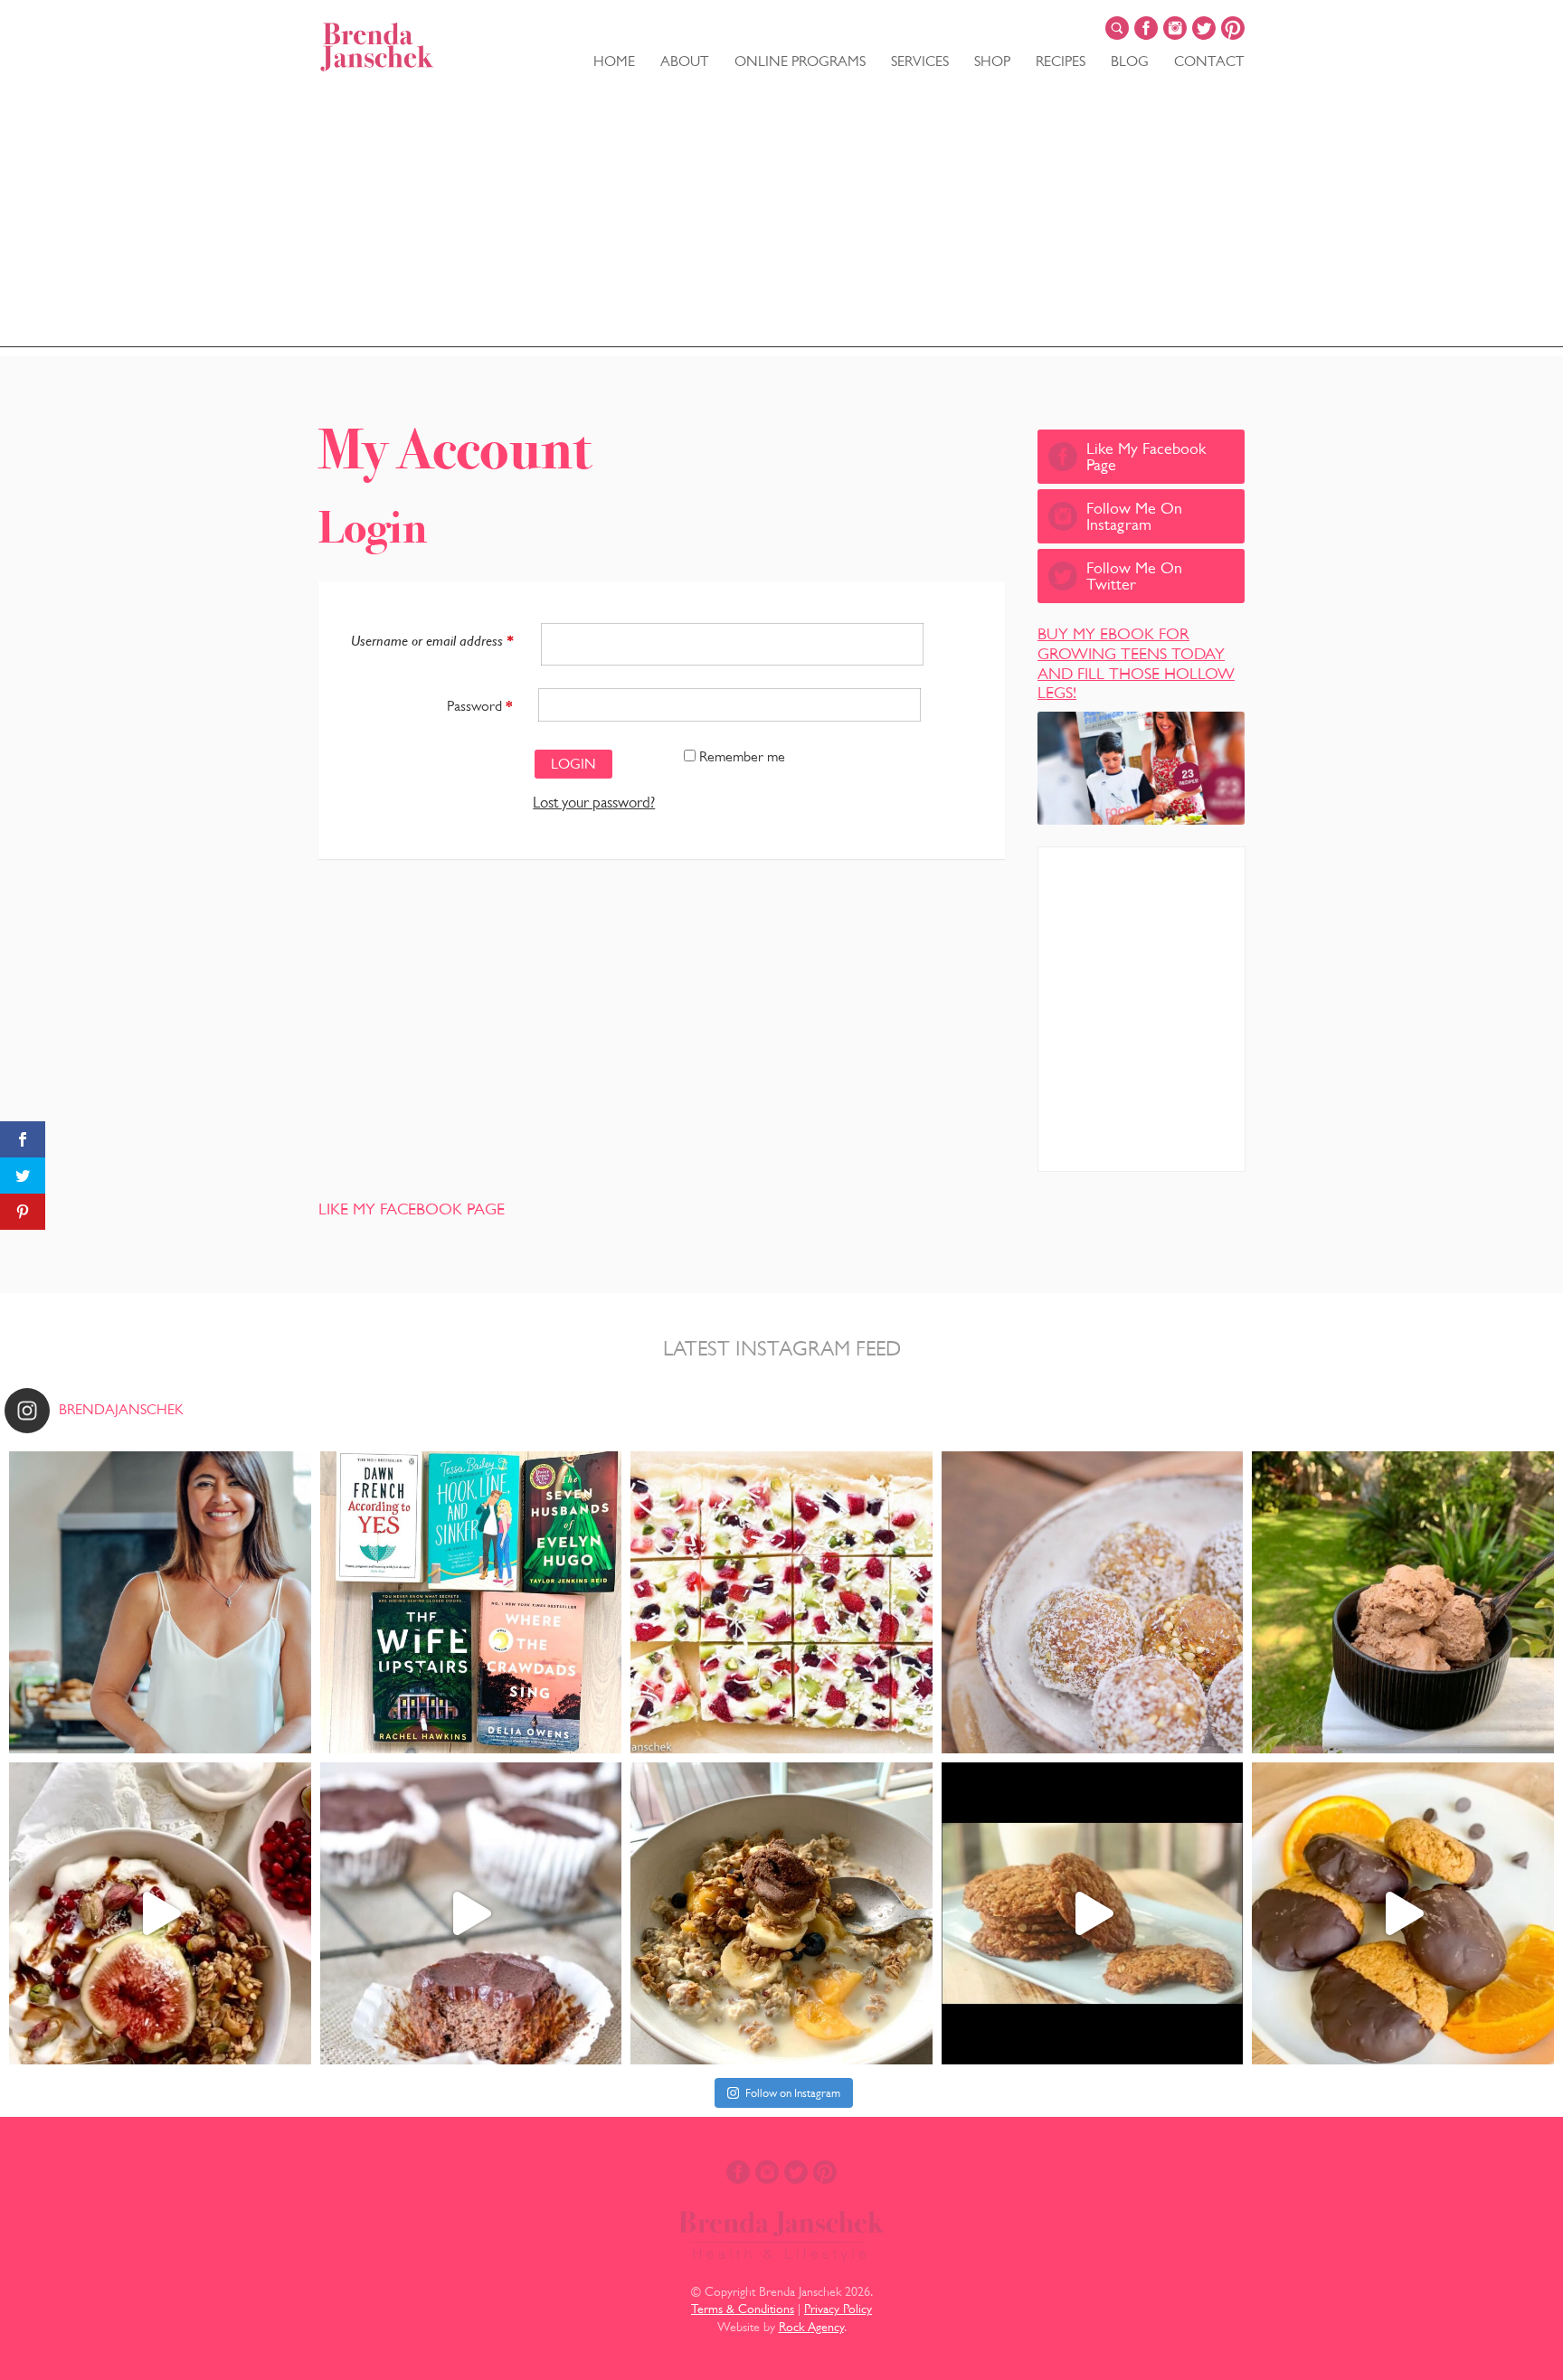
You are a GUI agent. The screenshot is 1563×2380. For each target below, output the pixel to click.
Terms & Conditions (743, 2309)
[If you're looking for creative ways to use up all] (1093, 1602)
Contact (1209, 61)
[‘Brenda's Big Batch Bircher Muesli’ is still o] (781, 1913)
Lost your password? (594, 803)
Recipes (1061, 61)
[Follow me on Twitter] (1204, 28)
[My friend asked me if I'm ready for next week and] (781, 1602)
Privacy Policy (838, 2309)
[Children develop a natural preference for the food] (471, 1913)
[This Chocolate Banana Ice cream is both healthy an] (1403, 1602)
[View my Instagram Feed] (1175, 28)
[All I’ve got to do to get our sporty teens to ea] (1093, 1913)
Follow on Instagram (793, 2093)
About (685, 61)
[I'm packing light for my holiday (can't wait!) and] (471, 1602)
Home (614, 61)
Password (480, 706)
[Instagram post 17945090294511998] (160, 1913)
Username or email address (432, 641)
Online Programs (800, 61)
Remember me (740, 756)
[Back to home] (377, 47)
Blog (1130, 61)
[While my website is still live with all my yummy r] (160, 1602)
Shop (992, 61)
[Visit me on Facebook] (1146, 28)
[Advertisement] (781, 221)
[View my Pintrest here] (1233, 28)
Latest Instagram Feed (782, 1348)
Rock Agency (811, 2327)
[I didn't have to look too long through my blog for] (1403, 1913)
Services (920, 61)
